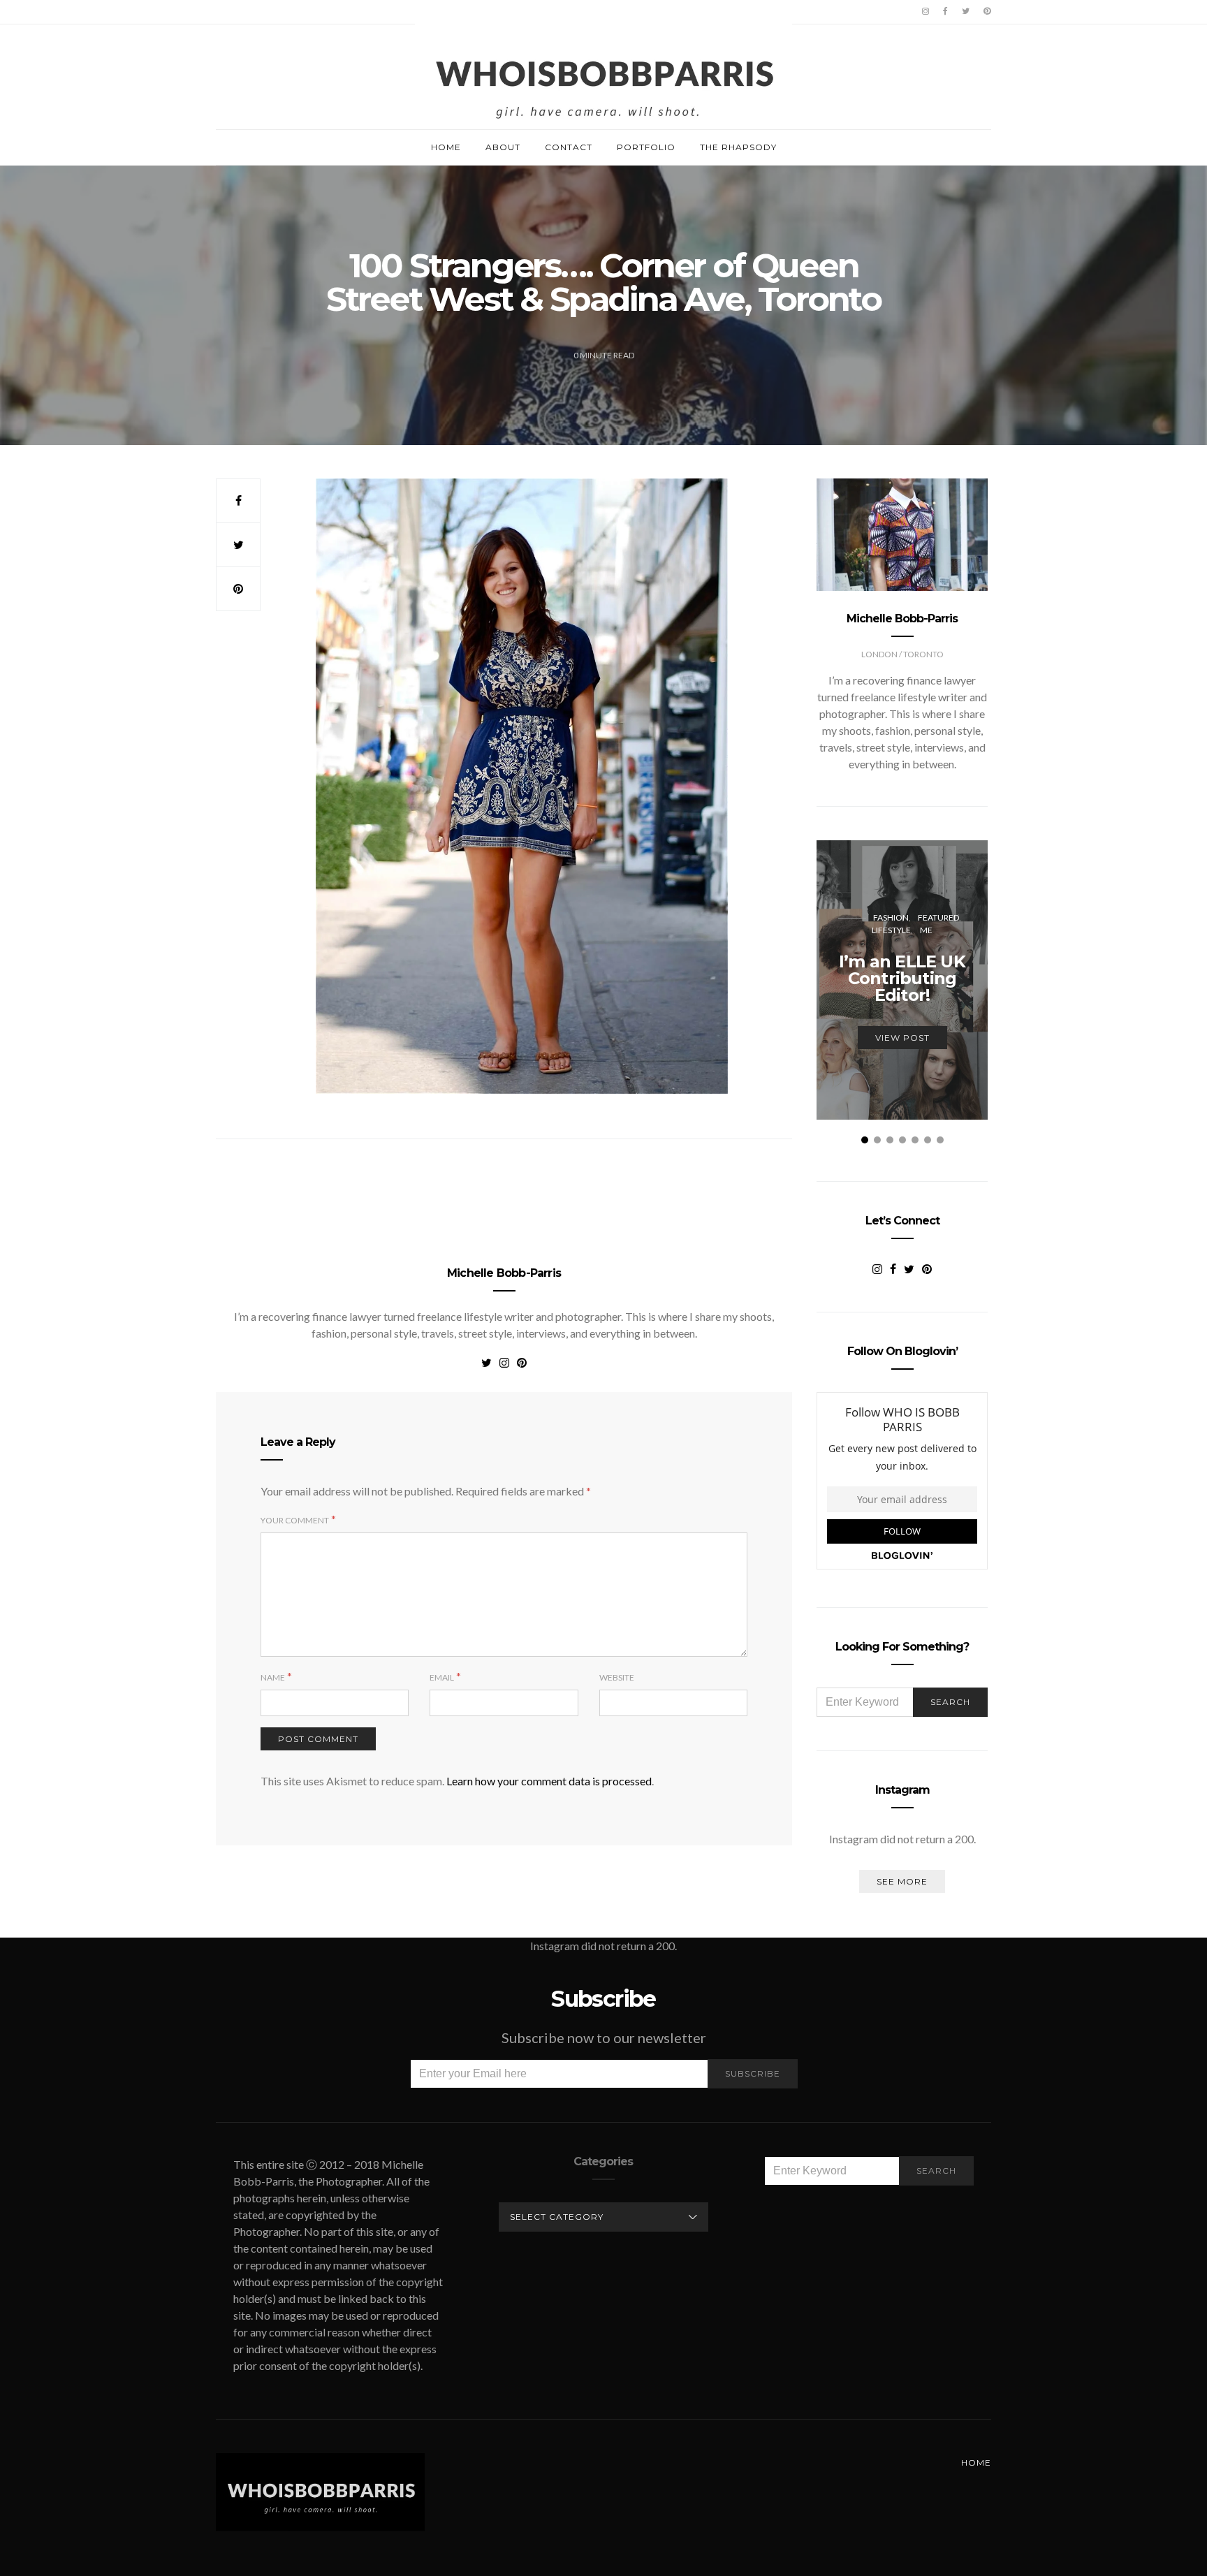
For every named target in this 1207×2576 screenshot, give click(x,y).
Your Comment (295, 1520)
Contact (569, 147)
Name (273, 1677)
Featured (938, 917)
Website (617, 1677)
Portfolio (646, 147)
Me (926, 930)
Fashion (891, 917)
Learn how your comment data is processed (549, 1781)
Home (446, 147)
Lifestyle (891, 930)
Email (442, 1677)
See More (902, 1881)
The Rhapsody (738, 147)
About (503, 147)
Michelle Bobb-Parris (504, 1273)
